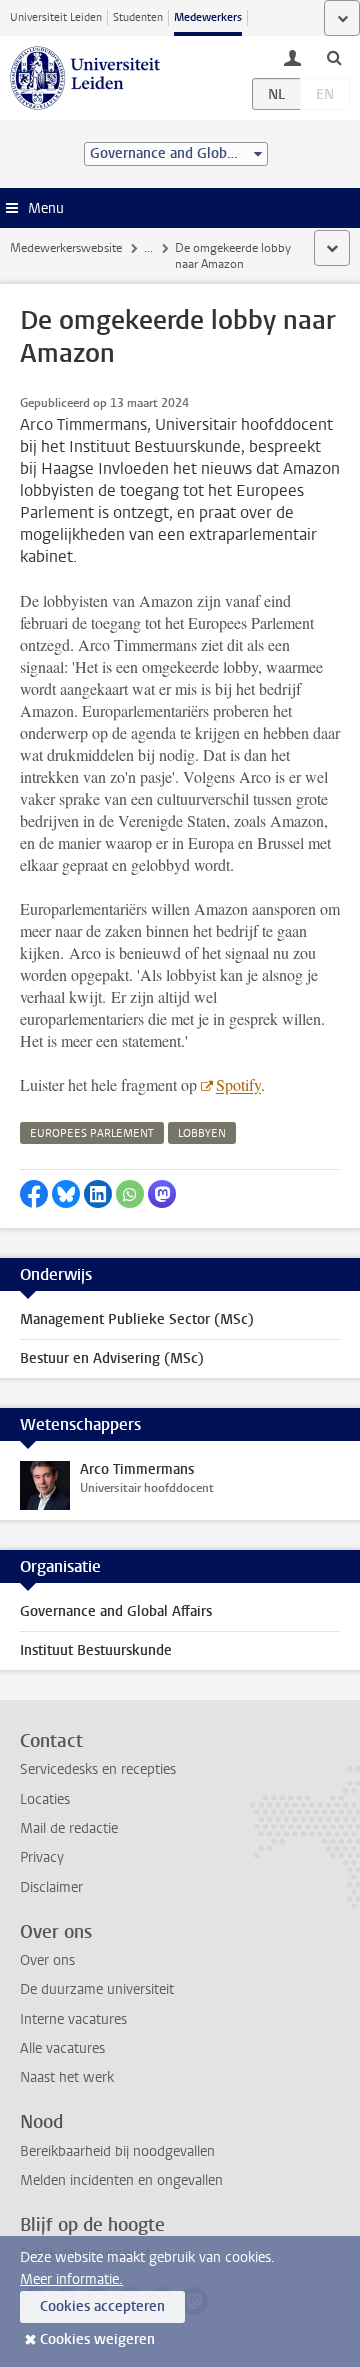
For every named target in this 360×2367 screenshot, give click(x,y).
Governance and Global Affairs (116, 1611)
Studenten (138, 17)
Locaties (45, 1799)
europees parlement (92, 1133)
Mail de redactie (69, 1828)
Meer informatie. (71, 2279)
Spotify (238, 1084)
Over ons (47, 1960)
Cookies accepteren (102, 2306)
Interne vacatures (73, 2019)
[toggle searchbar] (334, 57)
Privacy (42, 1857)
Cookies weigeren (97, 2339)
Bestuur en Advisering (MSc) (112, 1358)
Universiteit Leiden (56, 17)
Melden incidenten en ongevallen (121, 2180)
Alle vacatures (62, 2048)
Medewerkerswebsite (66, 248)
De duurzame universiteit (97, 1989)
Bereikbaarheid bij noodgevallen (117, 2151)
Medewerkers (208, 17)
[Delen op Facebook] (34, 1194)
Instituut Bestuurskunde (96, 1650)
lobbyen (202, 1133)
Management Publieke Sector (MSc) (137, 1319)
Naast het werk (67, 2077)
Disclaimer (51, 1887)
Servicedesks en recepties (98, 1769)
